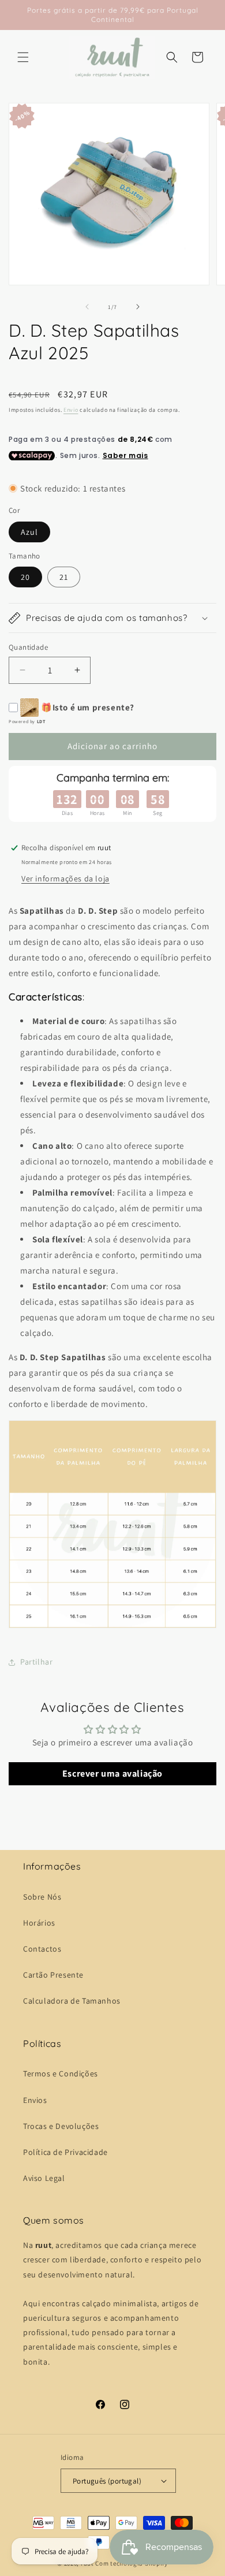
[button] (23, 57)
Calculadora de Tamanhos (72, 2001)
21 (64, 577)
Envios (35, 2100)
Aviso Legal (44, 2178)
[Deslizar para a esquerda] (87, 307)
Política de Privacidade (65, 2152)
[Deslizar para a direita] (138, 307)
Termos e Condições (61, 2074)
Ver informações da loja (65, 878)
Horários (39, 1923)
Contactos (42, 1949)
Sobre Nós (42, 1897)
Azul (29, 532)
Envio (71, 410)
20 (25, 577)
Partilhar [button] (36, 1662)
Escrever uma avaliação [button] (112, 1773)
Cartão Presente (53, 1975)
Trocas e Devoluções (61, 2126)
